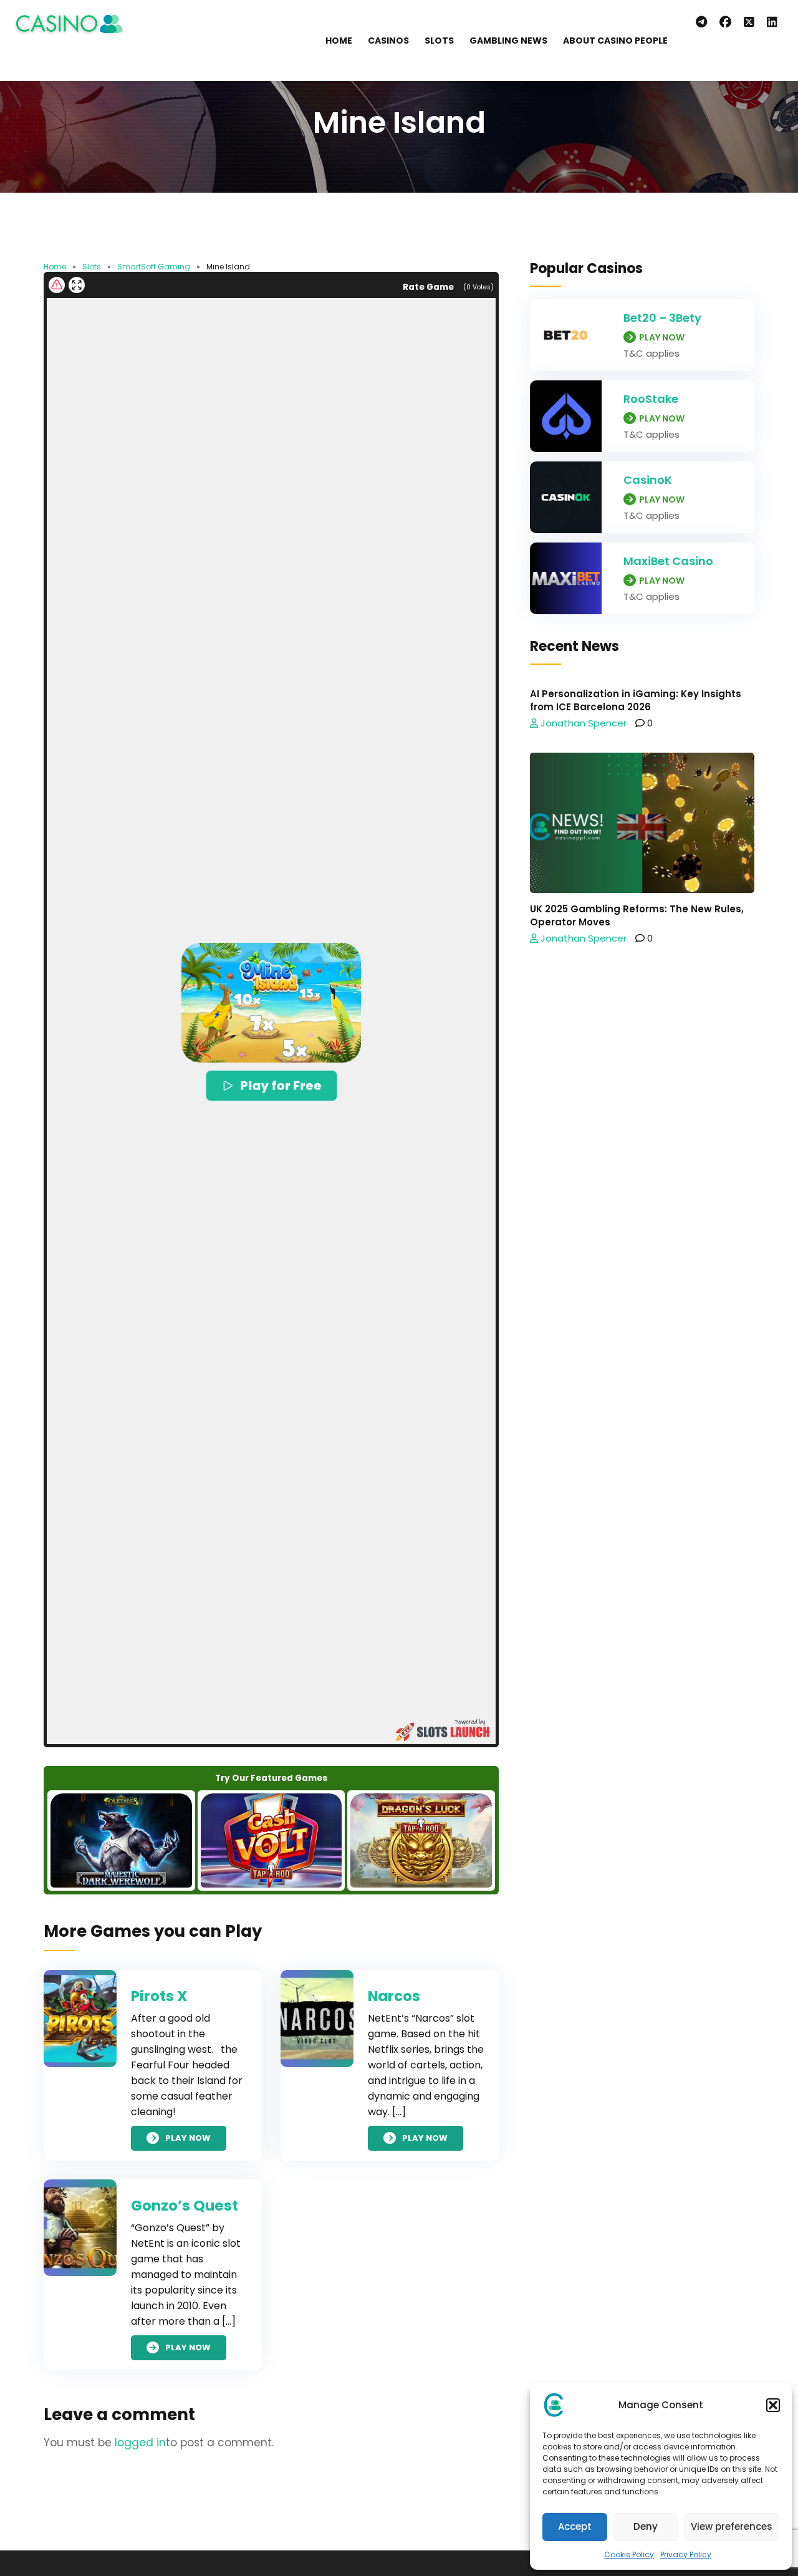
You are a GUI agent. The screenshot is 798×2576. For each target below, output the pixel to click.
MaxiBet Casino (668, 561)
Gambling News (508, 41)
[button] (773, 2405)
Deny (646, 2526)
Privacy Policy (686, 2554)
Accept (575, 2526)
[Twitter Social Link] (749, 22)
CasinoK (648, 480)
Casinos (388, 41)
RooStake (651, 399)
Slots (439, 41)
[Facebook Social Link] (725, 22)
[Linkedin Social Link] (775, 22)
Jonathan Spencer (582, 723)
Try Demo (121, 1840)
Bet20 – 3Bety (662, 318)
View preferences (732, 2526)
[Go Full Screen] (77, 285)
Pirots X (159, 1996)
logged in (140, 2443)
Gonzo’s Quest (185, 2206)
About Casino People (615, 41)
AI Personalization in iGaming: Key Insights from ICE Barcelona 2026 (636, 700)
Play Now (188, 2139)
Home (339, 41)
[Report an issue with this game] (57, 285)
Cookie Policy (629, 2554)
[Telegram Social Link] (701, 22)
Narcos (394, 1996)
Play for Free (281, 1085)
